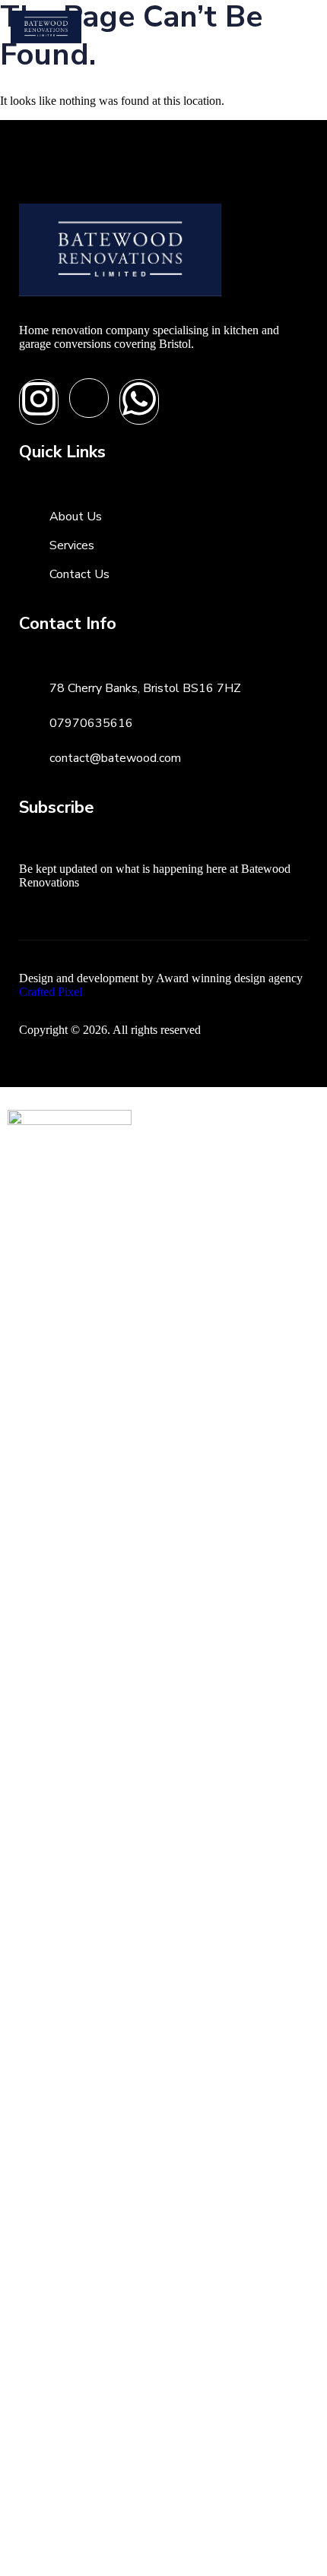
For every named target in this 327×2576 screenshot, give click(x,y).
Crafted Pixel (51, 992)
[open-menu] (299, 27)
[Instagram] (39, 402)
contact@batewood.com (115, 758)
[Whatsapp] (139, 402)
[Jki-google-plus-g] (89, 398)
